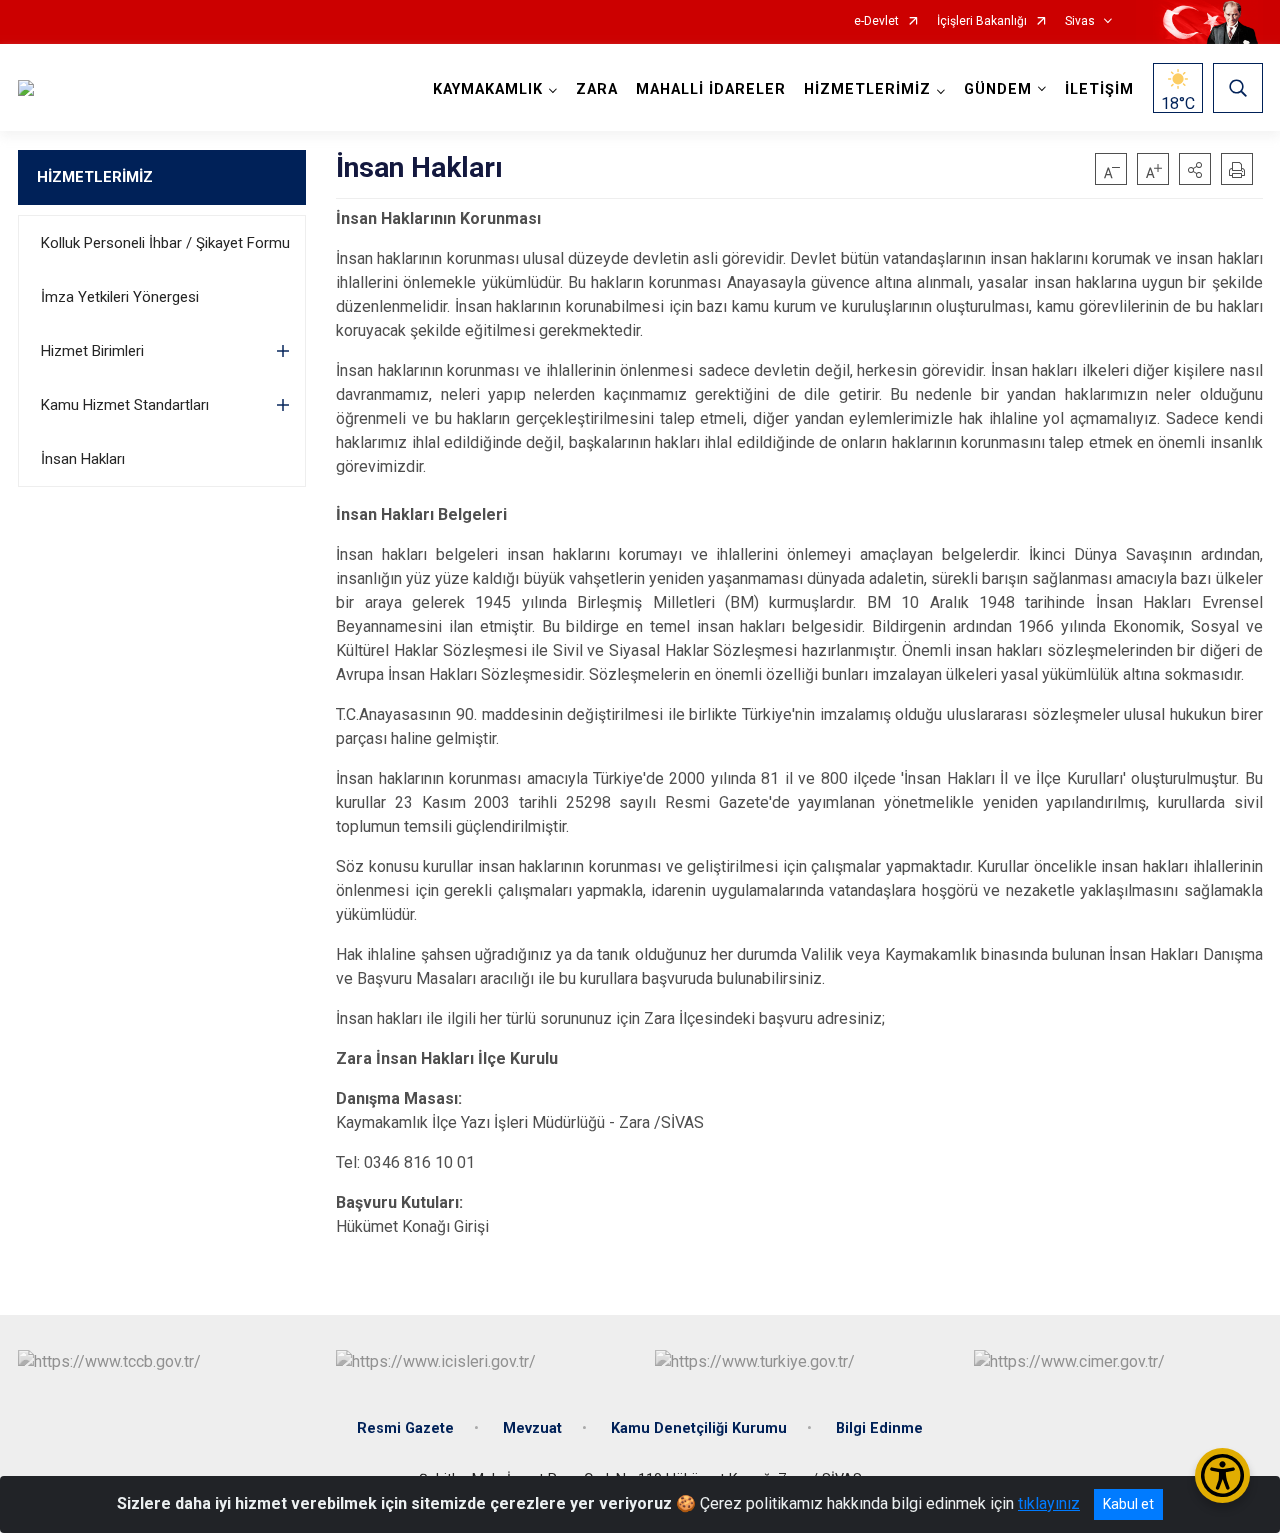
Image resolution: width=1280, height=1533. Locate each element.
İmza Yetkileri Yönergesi (120, 297)
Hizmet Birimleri (92, 351)
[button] (1195, 169)
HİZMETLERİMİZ (95, 177)
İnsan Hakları (83, 459)
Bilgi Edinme (879, 1428)
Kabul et (1128, 1504)
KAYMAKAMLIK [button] (488, 89)
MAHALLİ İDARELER (711, 89)
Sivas (1080, 21)
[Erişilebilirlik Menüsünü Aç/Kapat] (1222, 1475)
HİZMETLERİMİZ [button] (867, 89)
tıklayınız (1049, 1503)
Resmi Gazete (405, 1428)
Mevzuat (532, 1428)
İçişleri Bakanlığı (982, 21)
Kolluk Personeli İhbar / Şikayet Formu (165, 243)
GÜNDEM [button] (998, 89)
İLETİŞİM (1099, 89)
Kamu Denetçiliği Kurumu (699, 1428)
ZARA (597, 89)
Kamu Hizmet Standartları (125, 405)
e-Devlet (876, 21)
